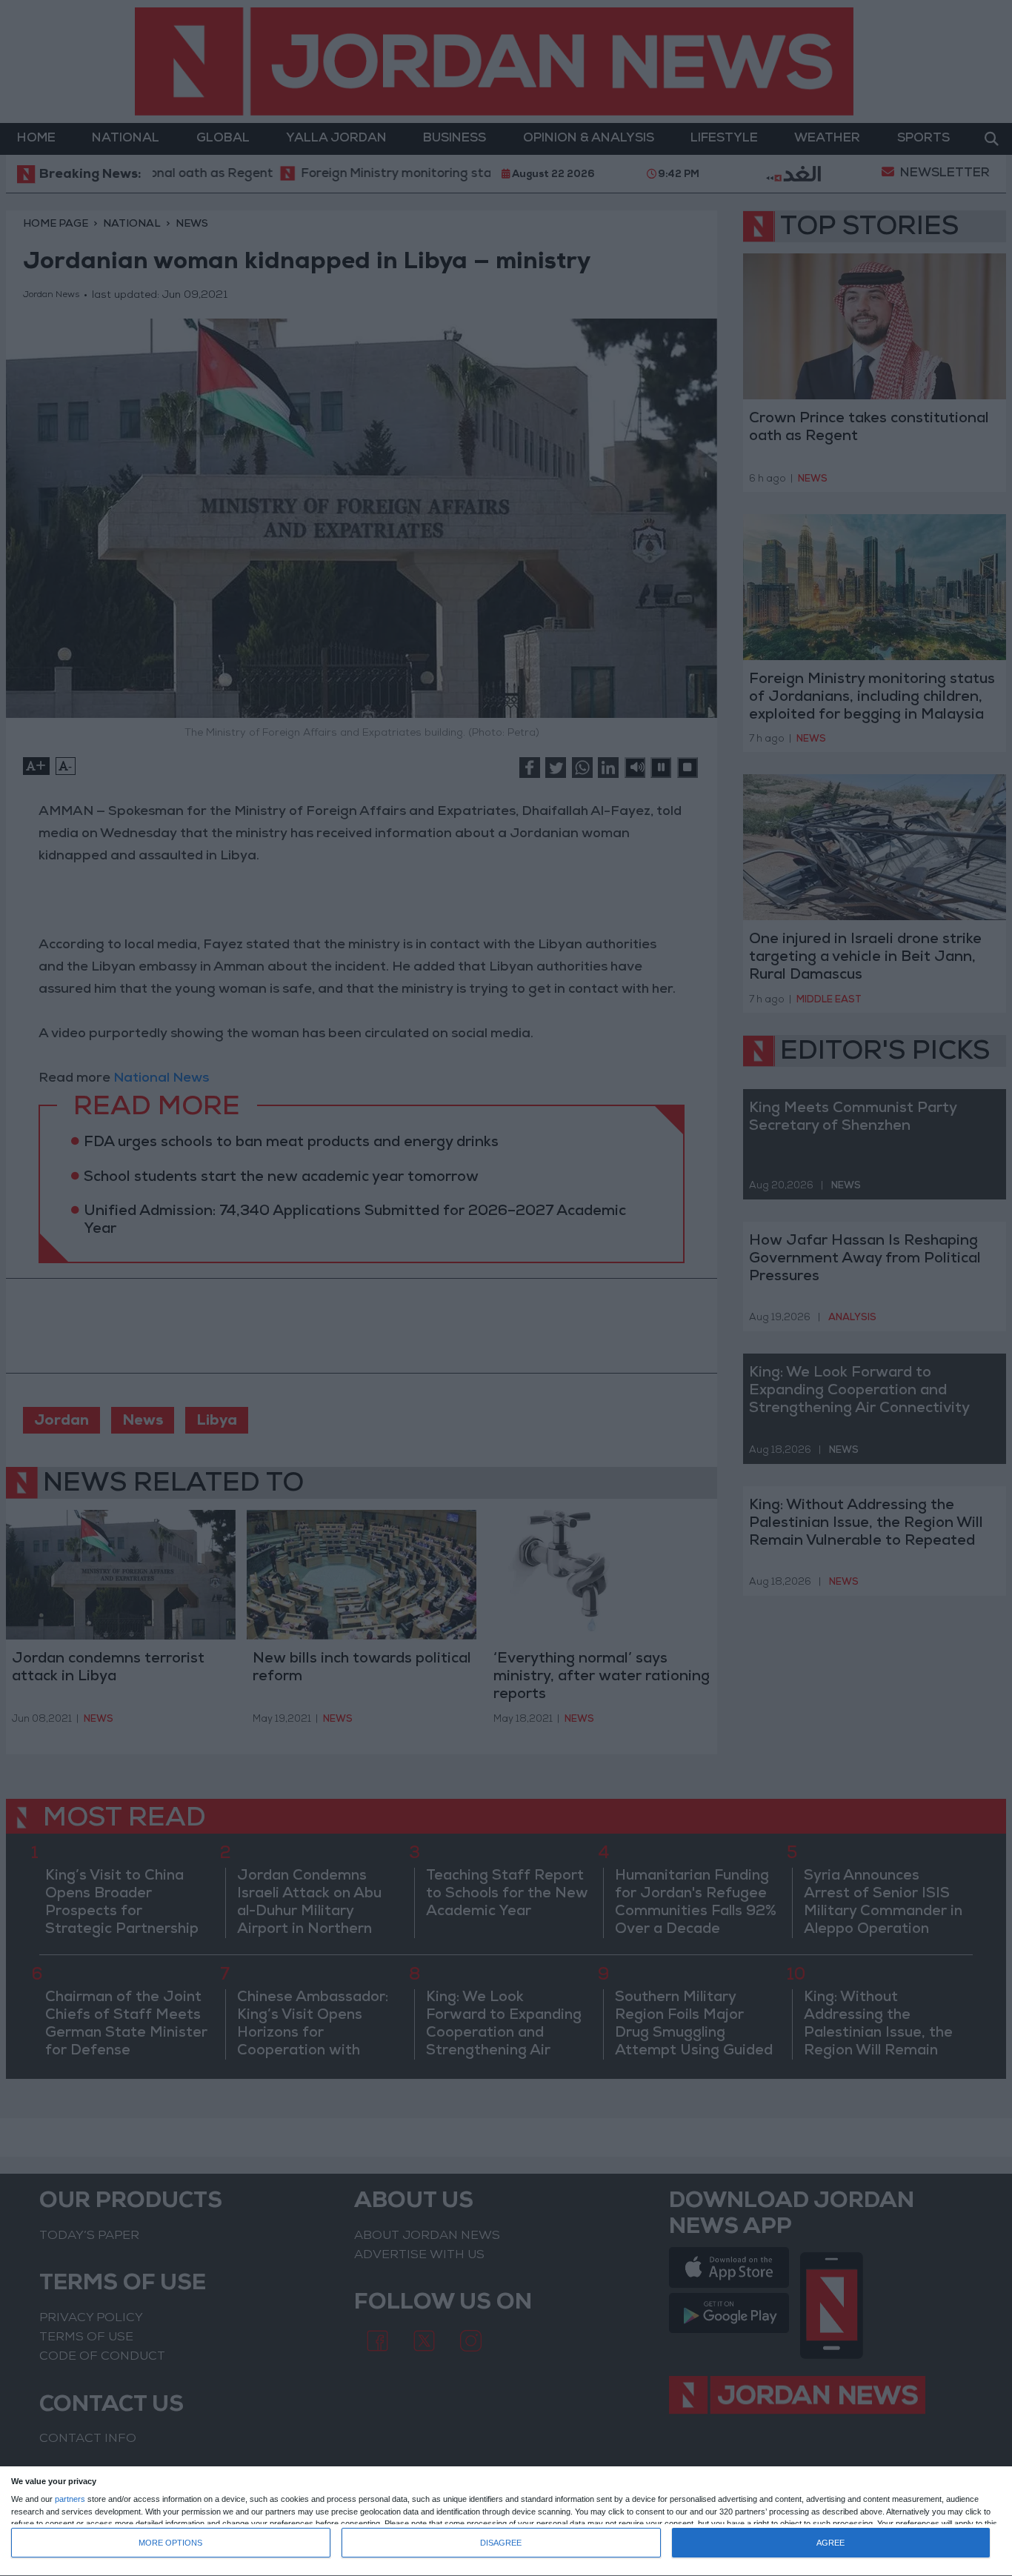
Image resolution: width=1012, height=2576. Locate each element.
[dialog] (506, 2522)
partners (70, 2499)
